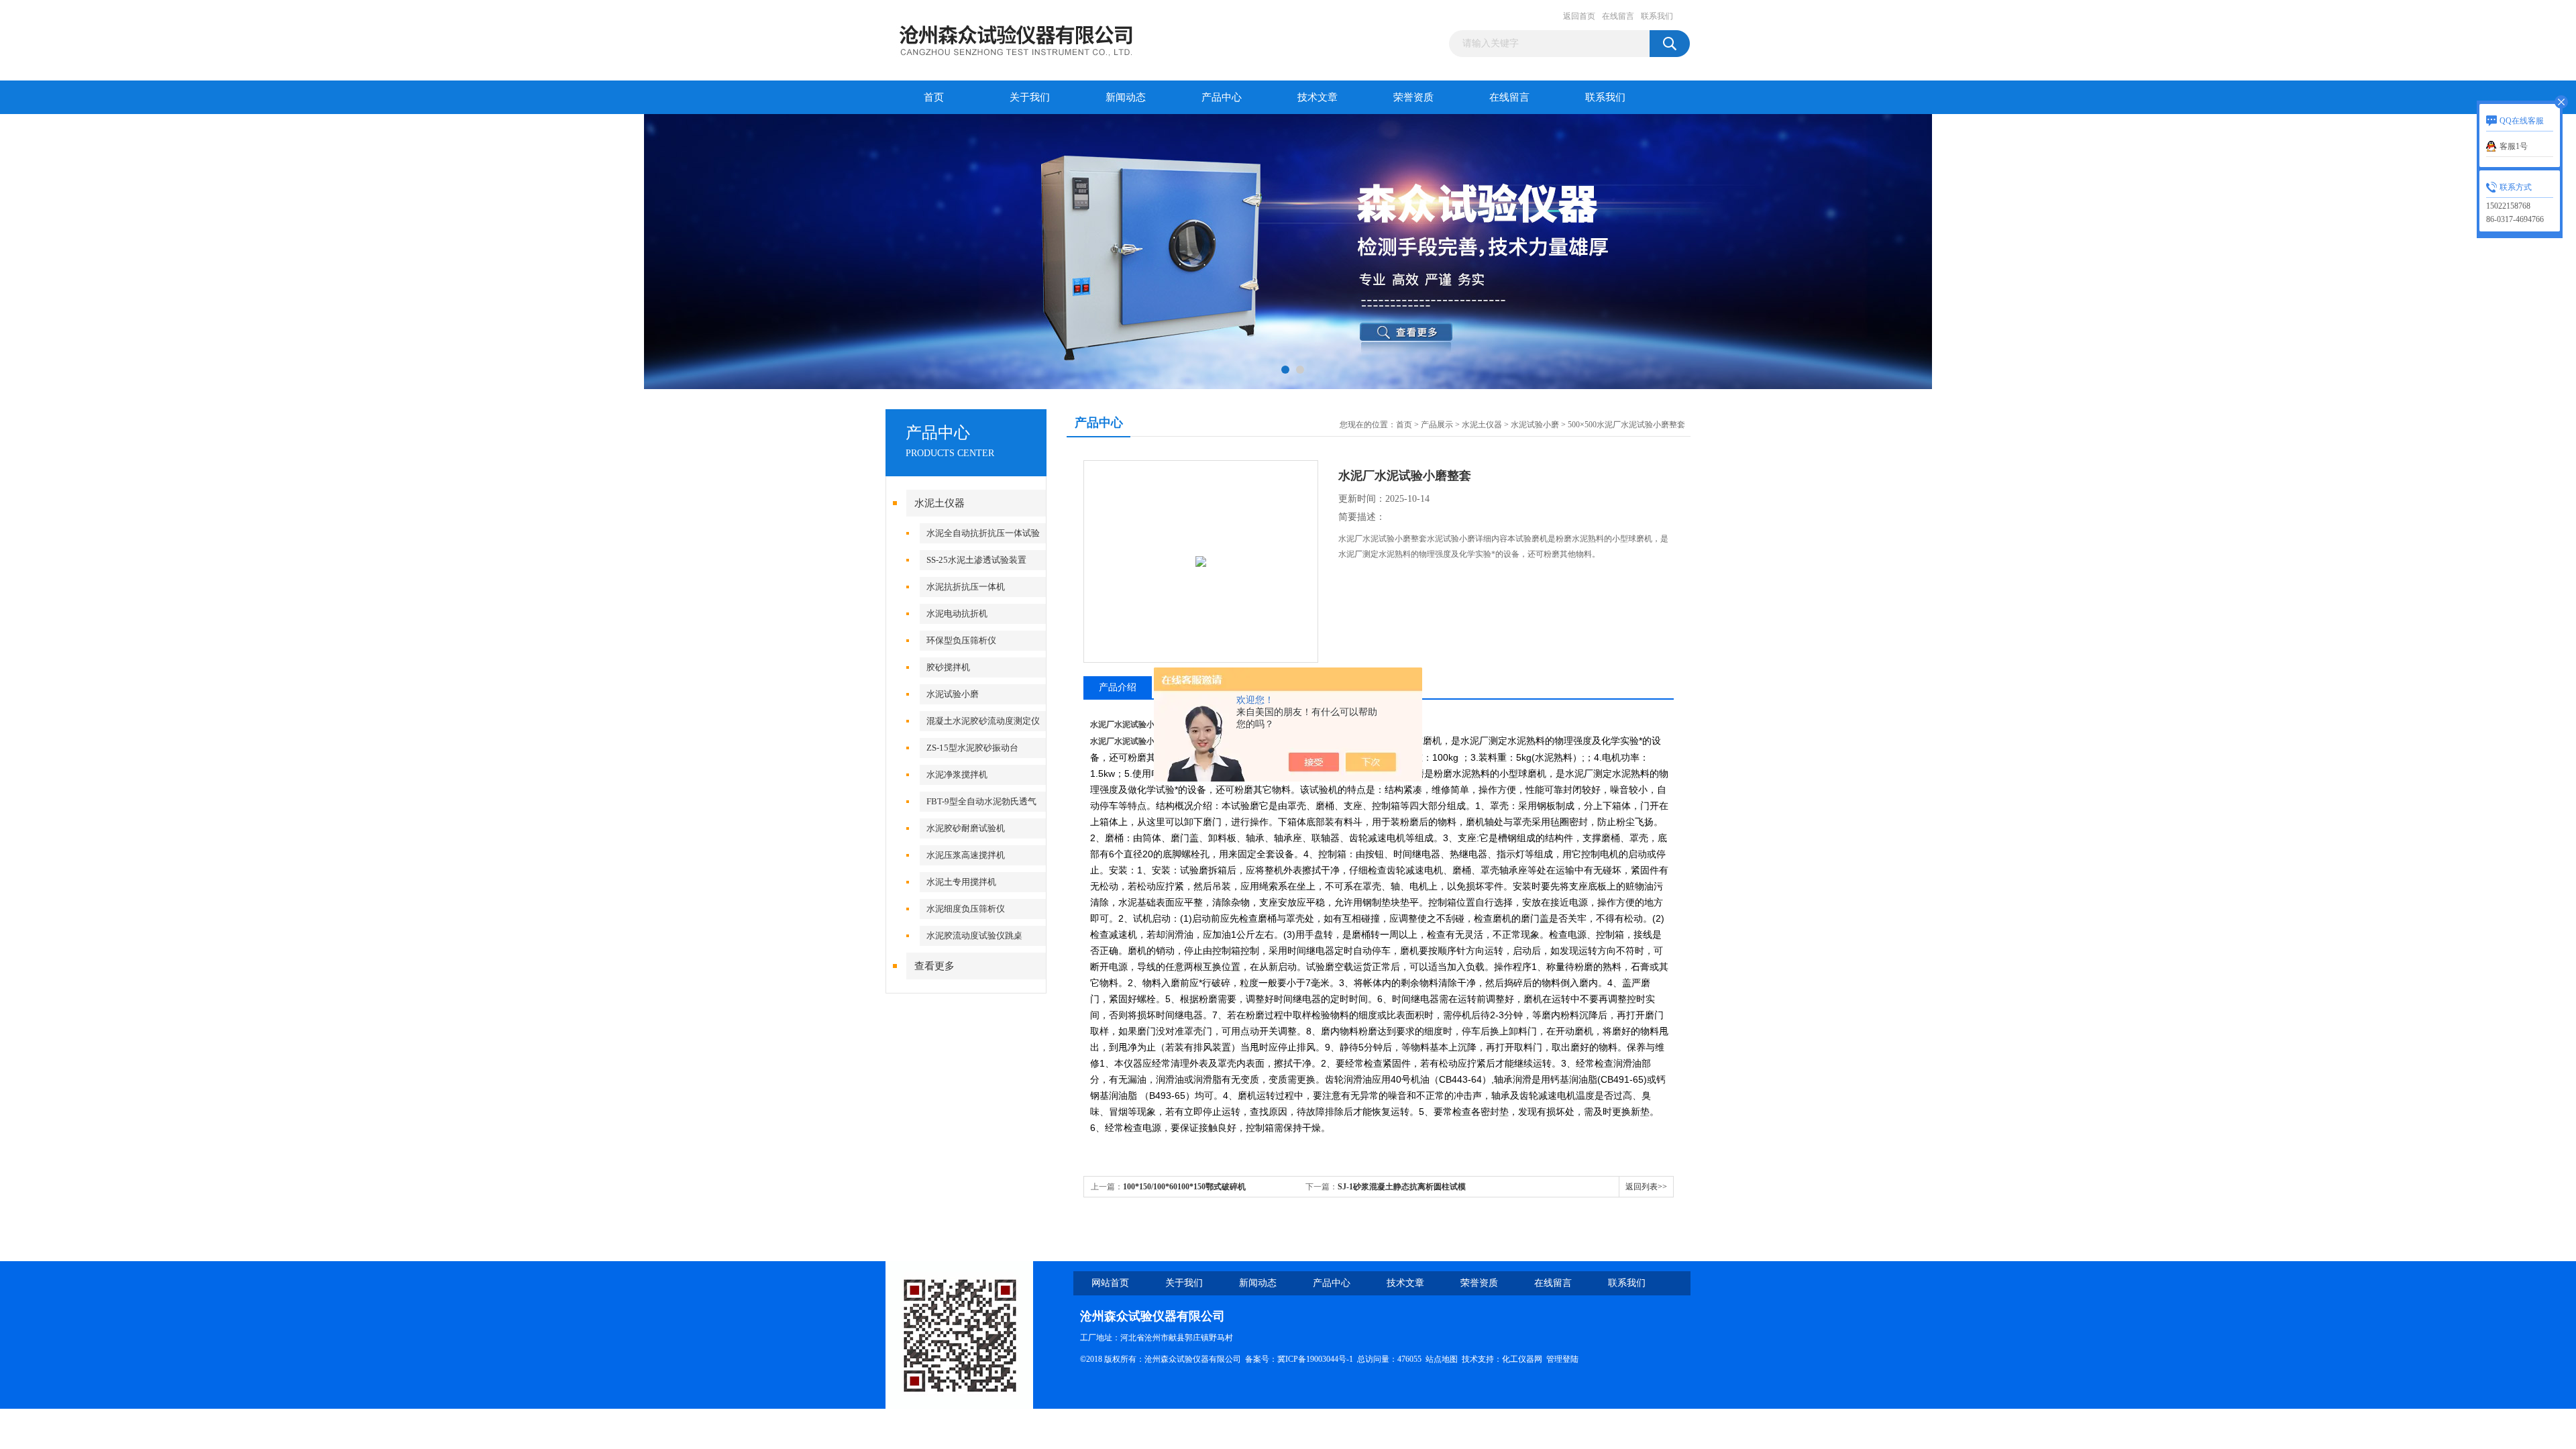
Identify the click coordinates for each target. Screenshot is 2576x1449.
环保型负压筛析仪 (961, 640)
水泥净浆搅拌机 (957, 774)
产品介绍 (1118, 687)
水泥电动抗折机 (957, 613)
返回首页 (1579, 16)
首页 (934, 97)
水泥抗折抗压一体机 (966, 587)
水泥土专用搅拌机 (961, 882)
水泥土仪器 (940, 503)
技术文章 (1318, 97)
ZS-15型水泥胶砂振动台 (972, 748)
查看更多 (934, 966)
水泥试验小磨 (953, 694)
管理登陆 (1562, 1359)
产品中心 (1222, 97)
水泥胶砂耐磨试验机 (966, 828)
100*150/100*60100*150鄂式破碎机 (1184, 1187)
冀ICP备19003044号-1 (1315, 1359)
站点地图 (1442, 1359)
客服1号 (2514, 146)
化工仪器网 (1522, 1359)
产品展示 (1437, 425)
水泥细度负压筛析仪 (966, 909)
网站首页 (1110, 1283)
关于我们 (1030, 97)
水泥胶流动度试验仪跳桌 (974, 935)
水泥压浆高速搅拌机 (966, 855)
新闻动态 (1126, 97)
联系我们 (1657, 16)
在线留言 (1618, 16)
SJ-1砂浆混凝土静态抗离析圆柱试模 (1402, 1187)
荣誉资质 (1413, 97)
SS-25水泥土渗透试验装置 (976, 560)
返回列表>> (1646, 1187)
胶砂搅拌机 (948, 667)
